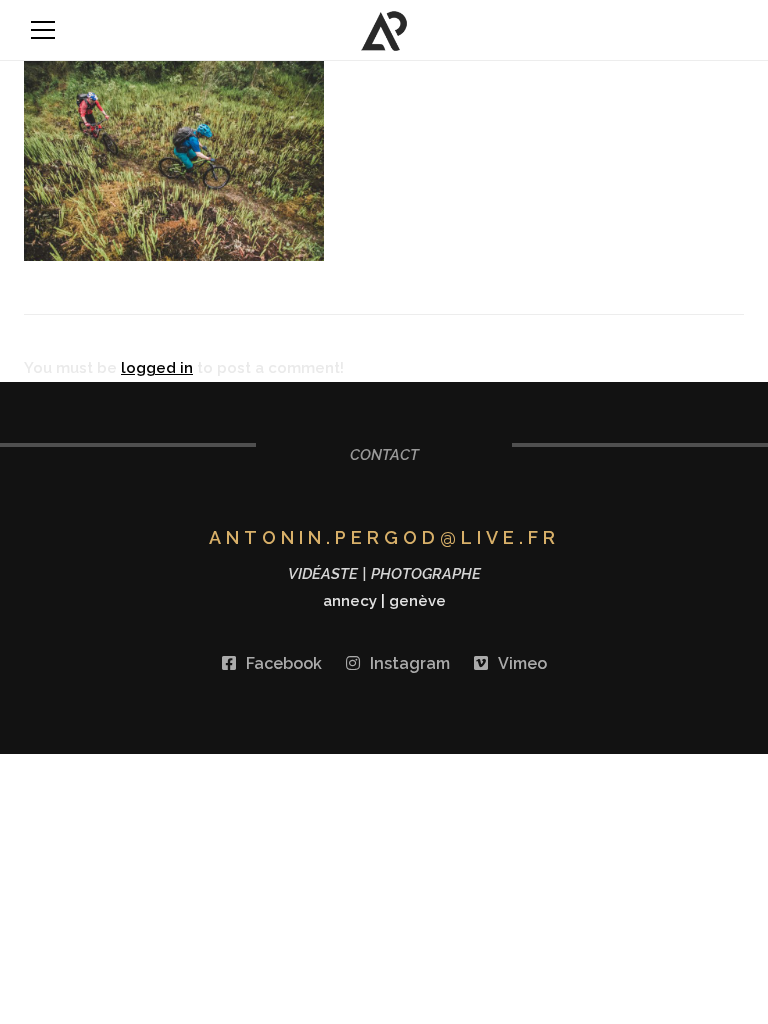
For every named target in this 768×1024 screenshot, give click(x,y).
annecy (350, 601)
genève (417, 601)
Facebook (284, 663)
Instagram (410, 663)
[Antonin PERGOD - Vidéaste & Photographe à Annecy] (384, 30)
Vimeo (522, 663)
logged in (157, 368)
